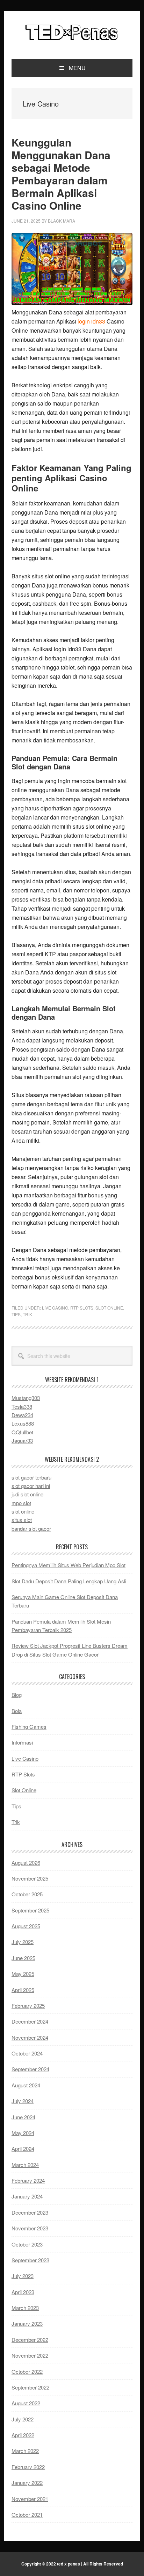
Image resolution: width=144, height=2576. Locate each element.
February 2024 (28, 2180)
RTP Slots (82, 1308)
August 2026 (26, 1863)
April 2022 (23, 2435)
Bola (17, 1711)
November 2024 (30, 2037)
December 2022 (30, 2340)
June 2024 (23, 2117)
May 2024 (23, 2133)
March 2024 (25, 2165)
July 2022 (23, 2419)
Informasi (22, 1742)
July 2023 (23, 2276)
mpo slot (21, 1503)
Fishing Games (29, 1727)
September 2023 (30, 2260)
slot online (23, 1511)
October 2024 (27, 2053)
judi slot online (27, 1494)
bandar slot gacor (31, 1528)
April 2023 (23, 2292)
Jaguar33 (22, 1440)
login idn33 (91, 321)
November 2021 (30, 2499)
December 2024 (30, 2021)
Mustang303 (26, 1398)
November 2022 (30, 2355)
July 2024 (23, 2101)
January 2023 (27, 2323)
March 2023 (25, 2308)
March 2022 (25, 2451)
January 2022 (27, 2483)
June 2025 (23, 1958)
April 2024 (23, 2149)
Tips (16, 1314)
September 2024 (30, 2069)
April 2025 (23, 1990)
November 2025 (30, 1878)
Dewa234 (22, 1415)
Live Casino (55, 1308)
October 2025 (27, 1894)
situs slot (22, 1520)
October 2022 (27, 2371)
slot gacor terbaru (31, 1477)
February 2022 (28, 2467)
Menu (77, 68)
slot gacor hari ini (31, 1486)
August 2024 (26, 2085)
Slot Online (109, 1308)
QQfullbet (22, 1432)
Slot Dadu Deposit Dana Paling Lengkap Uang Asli (69, 1581)
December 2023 (30, 2212)
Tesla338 (22, 1406)
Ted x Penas (72, 32)
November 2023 (30, 2228)
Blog (17, 1695)
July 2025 (23, 1942)
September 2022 (30, 2387)
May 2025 (23, 1974)
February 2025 (28, 2006)
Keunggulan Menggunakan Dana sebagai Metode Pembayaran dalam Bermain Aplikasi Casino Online (61, 174)
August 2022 (26, 2403)
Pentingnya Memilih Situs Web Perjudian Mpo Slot (69, 1565)
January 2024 (27, 2196)
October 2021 (27, 2514)
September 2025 (30, 1910)
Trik (27, 1314)
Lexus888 (23, 1423)
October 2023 (27, 2244)
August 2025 (26, 1926)
